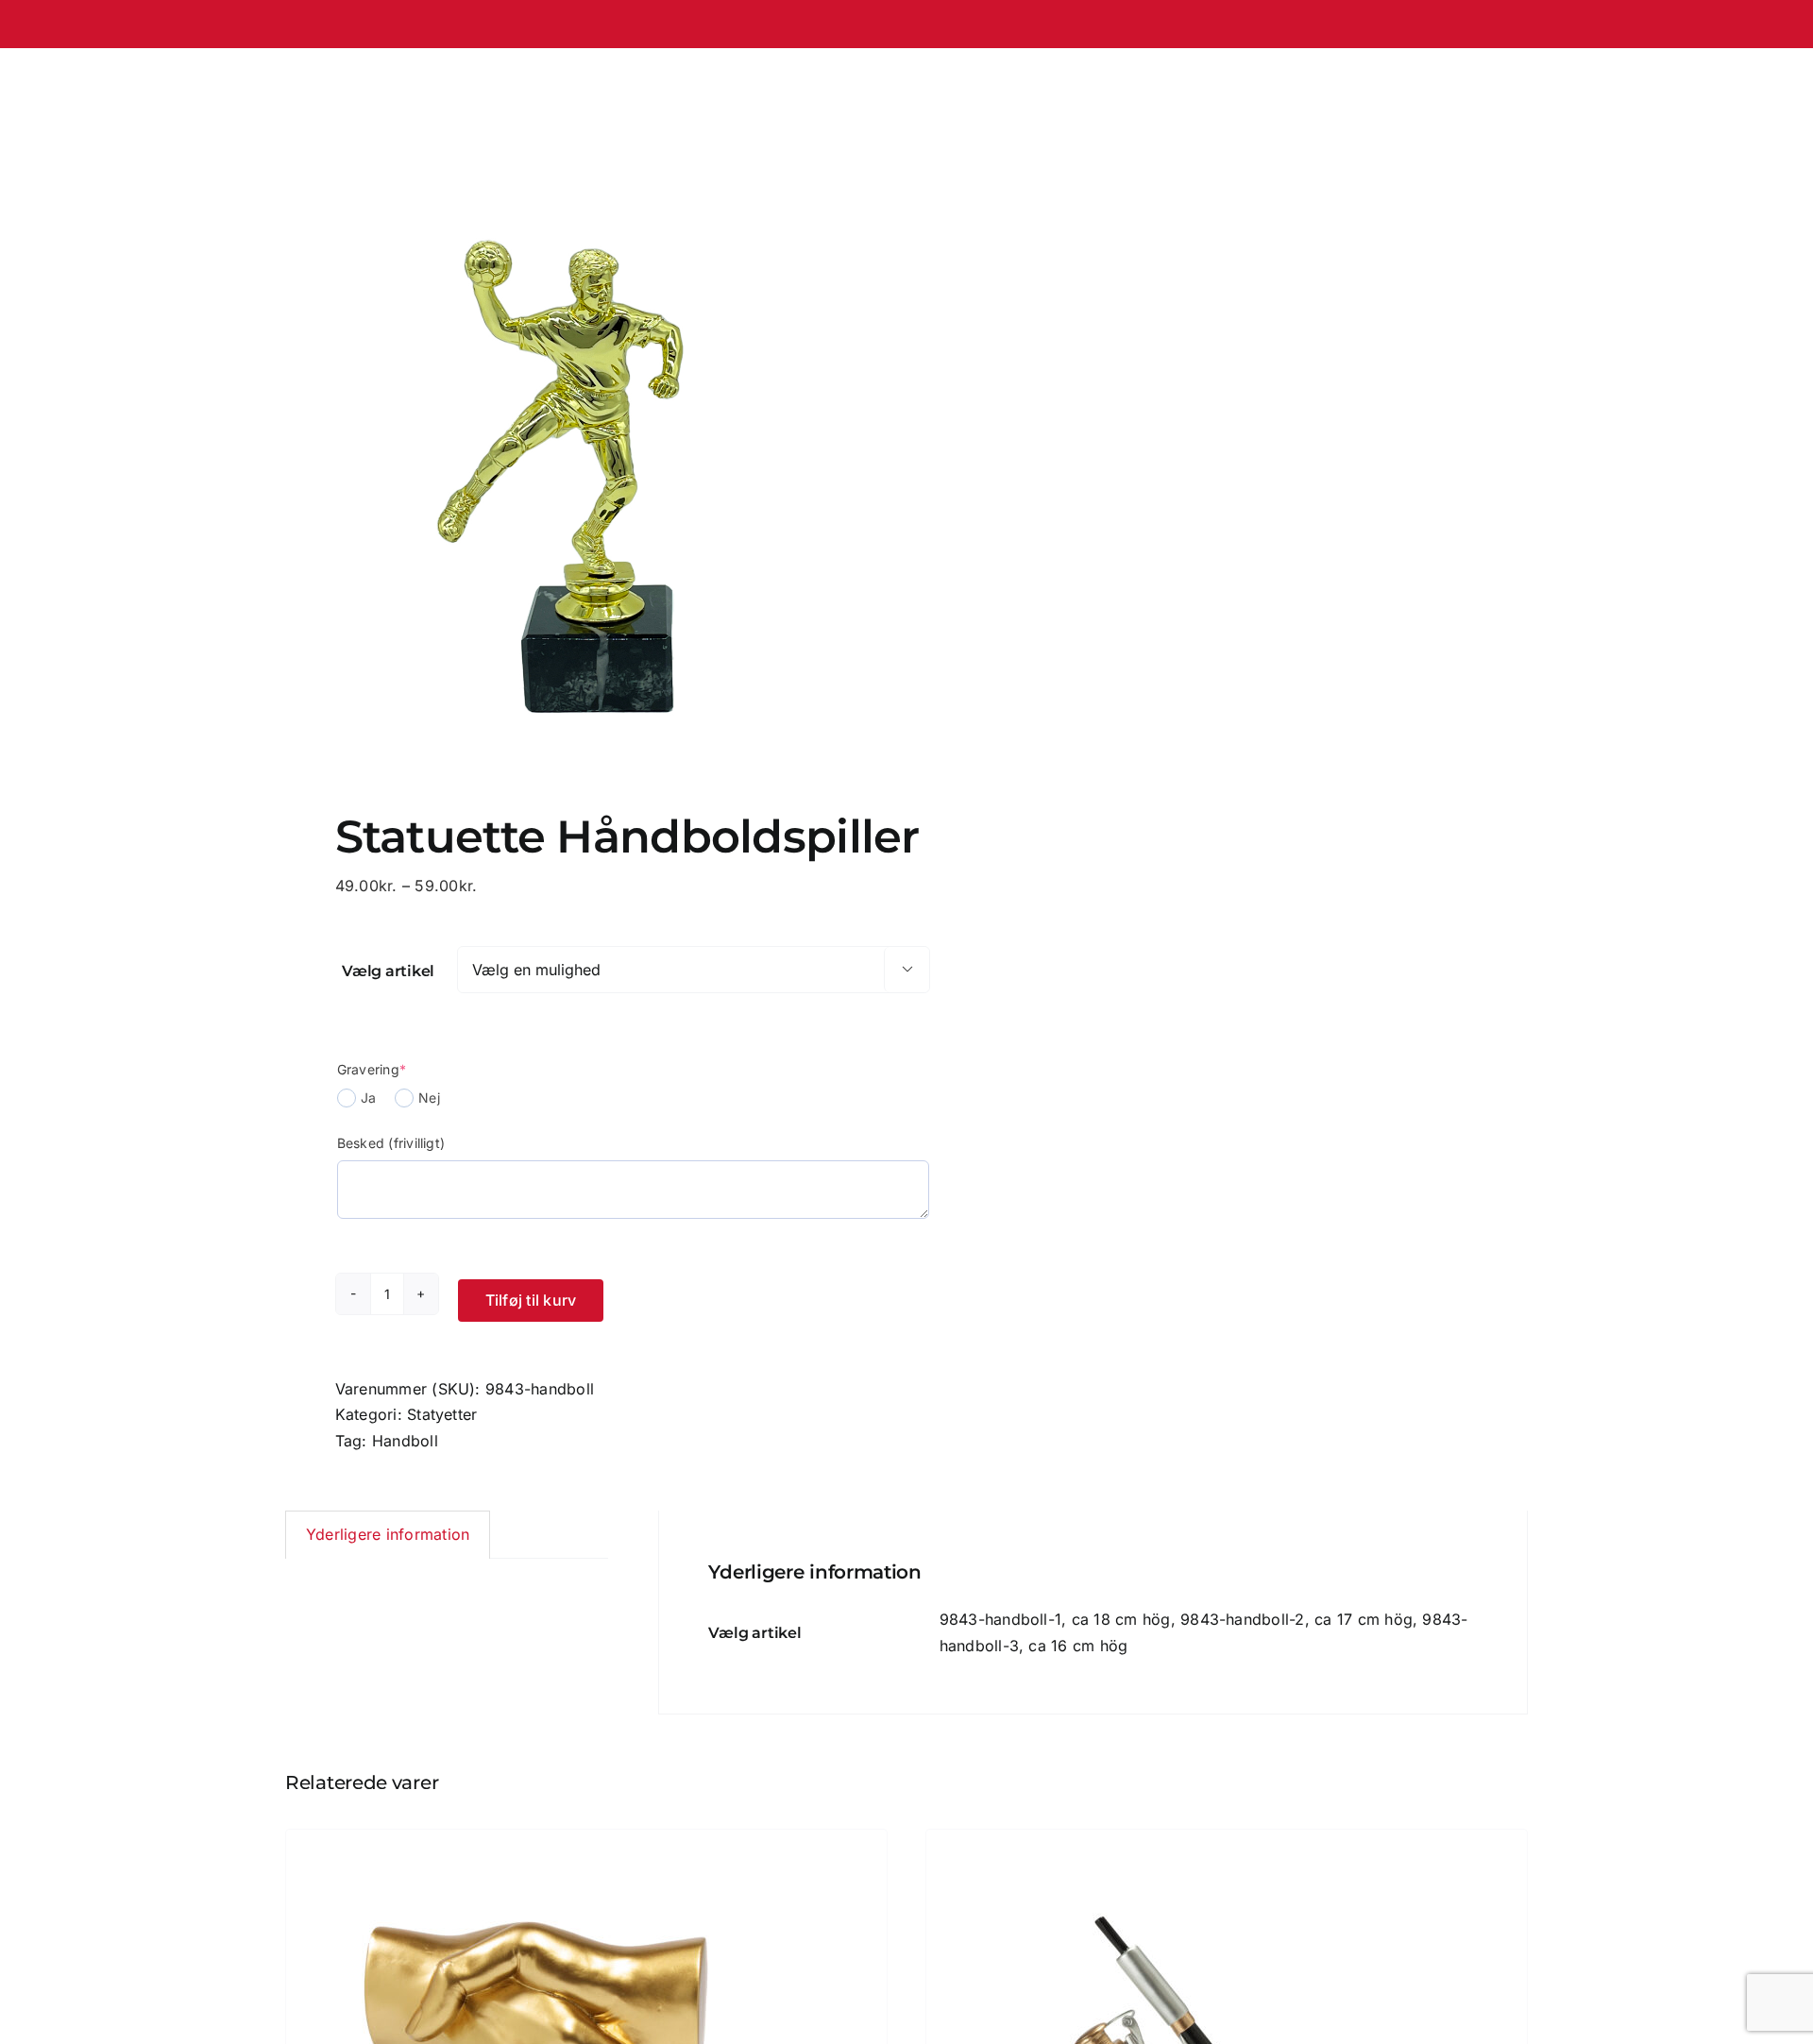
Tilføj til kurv (531, 1300)
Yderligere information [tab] (388, 1534)
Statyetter (442, 1414)
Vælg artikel (388, 971)
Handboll (405, 1441)
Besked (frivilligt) (391, 1143)
